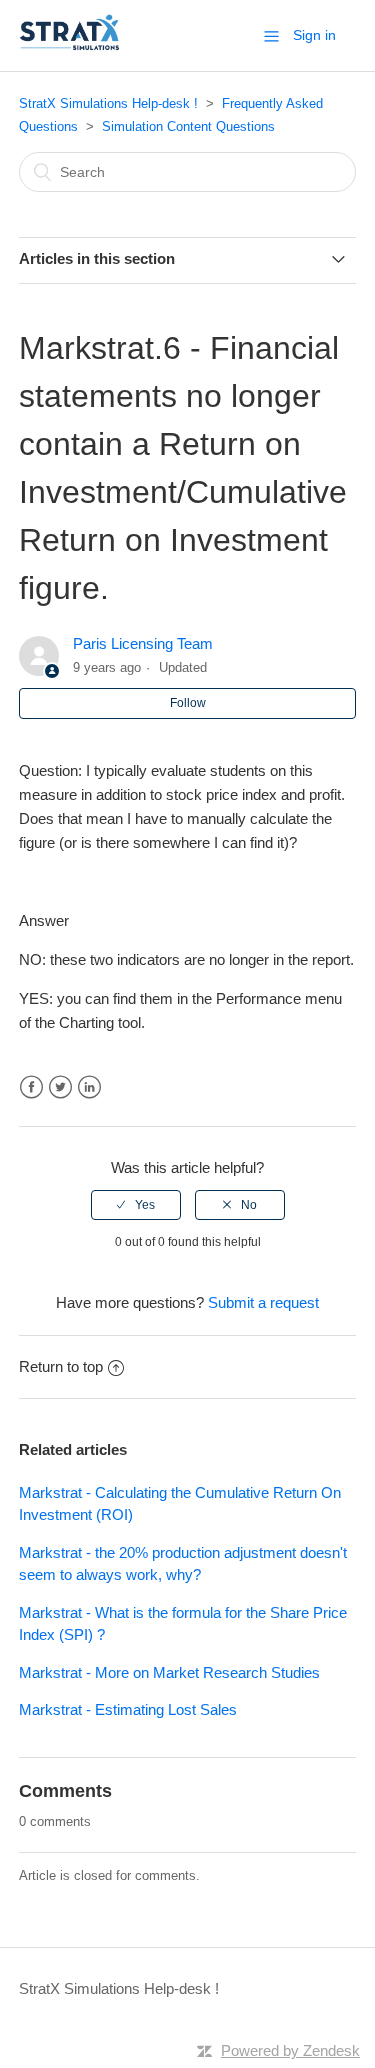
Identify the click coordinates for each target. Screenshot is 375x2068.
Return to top (61, 1366)
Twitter (60, 1087)
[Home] (70, 45)
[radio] (136, 1205)
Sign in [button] (314, 35)
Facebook (31, 1087)
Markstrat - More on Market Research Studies (169, 1672)
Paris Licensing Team (143, 643)
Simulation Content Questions (188, 126)
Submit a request (263, 1302)
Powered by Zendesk (290, 2050)
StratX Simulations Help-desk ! (108, 103)
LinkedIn (89, 1087)
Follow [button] (188, 703)
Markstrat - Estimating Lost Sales (128, 1709)
